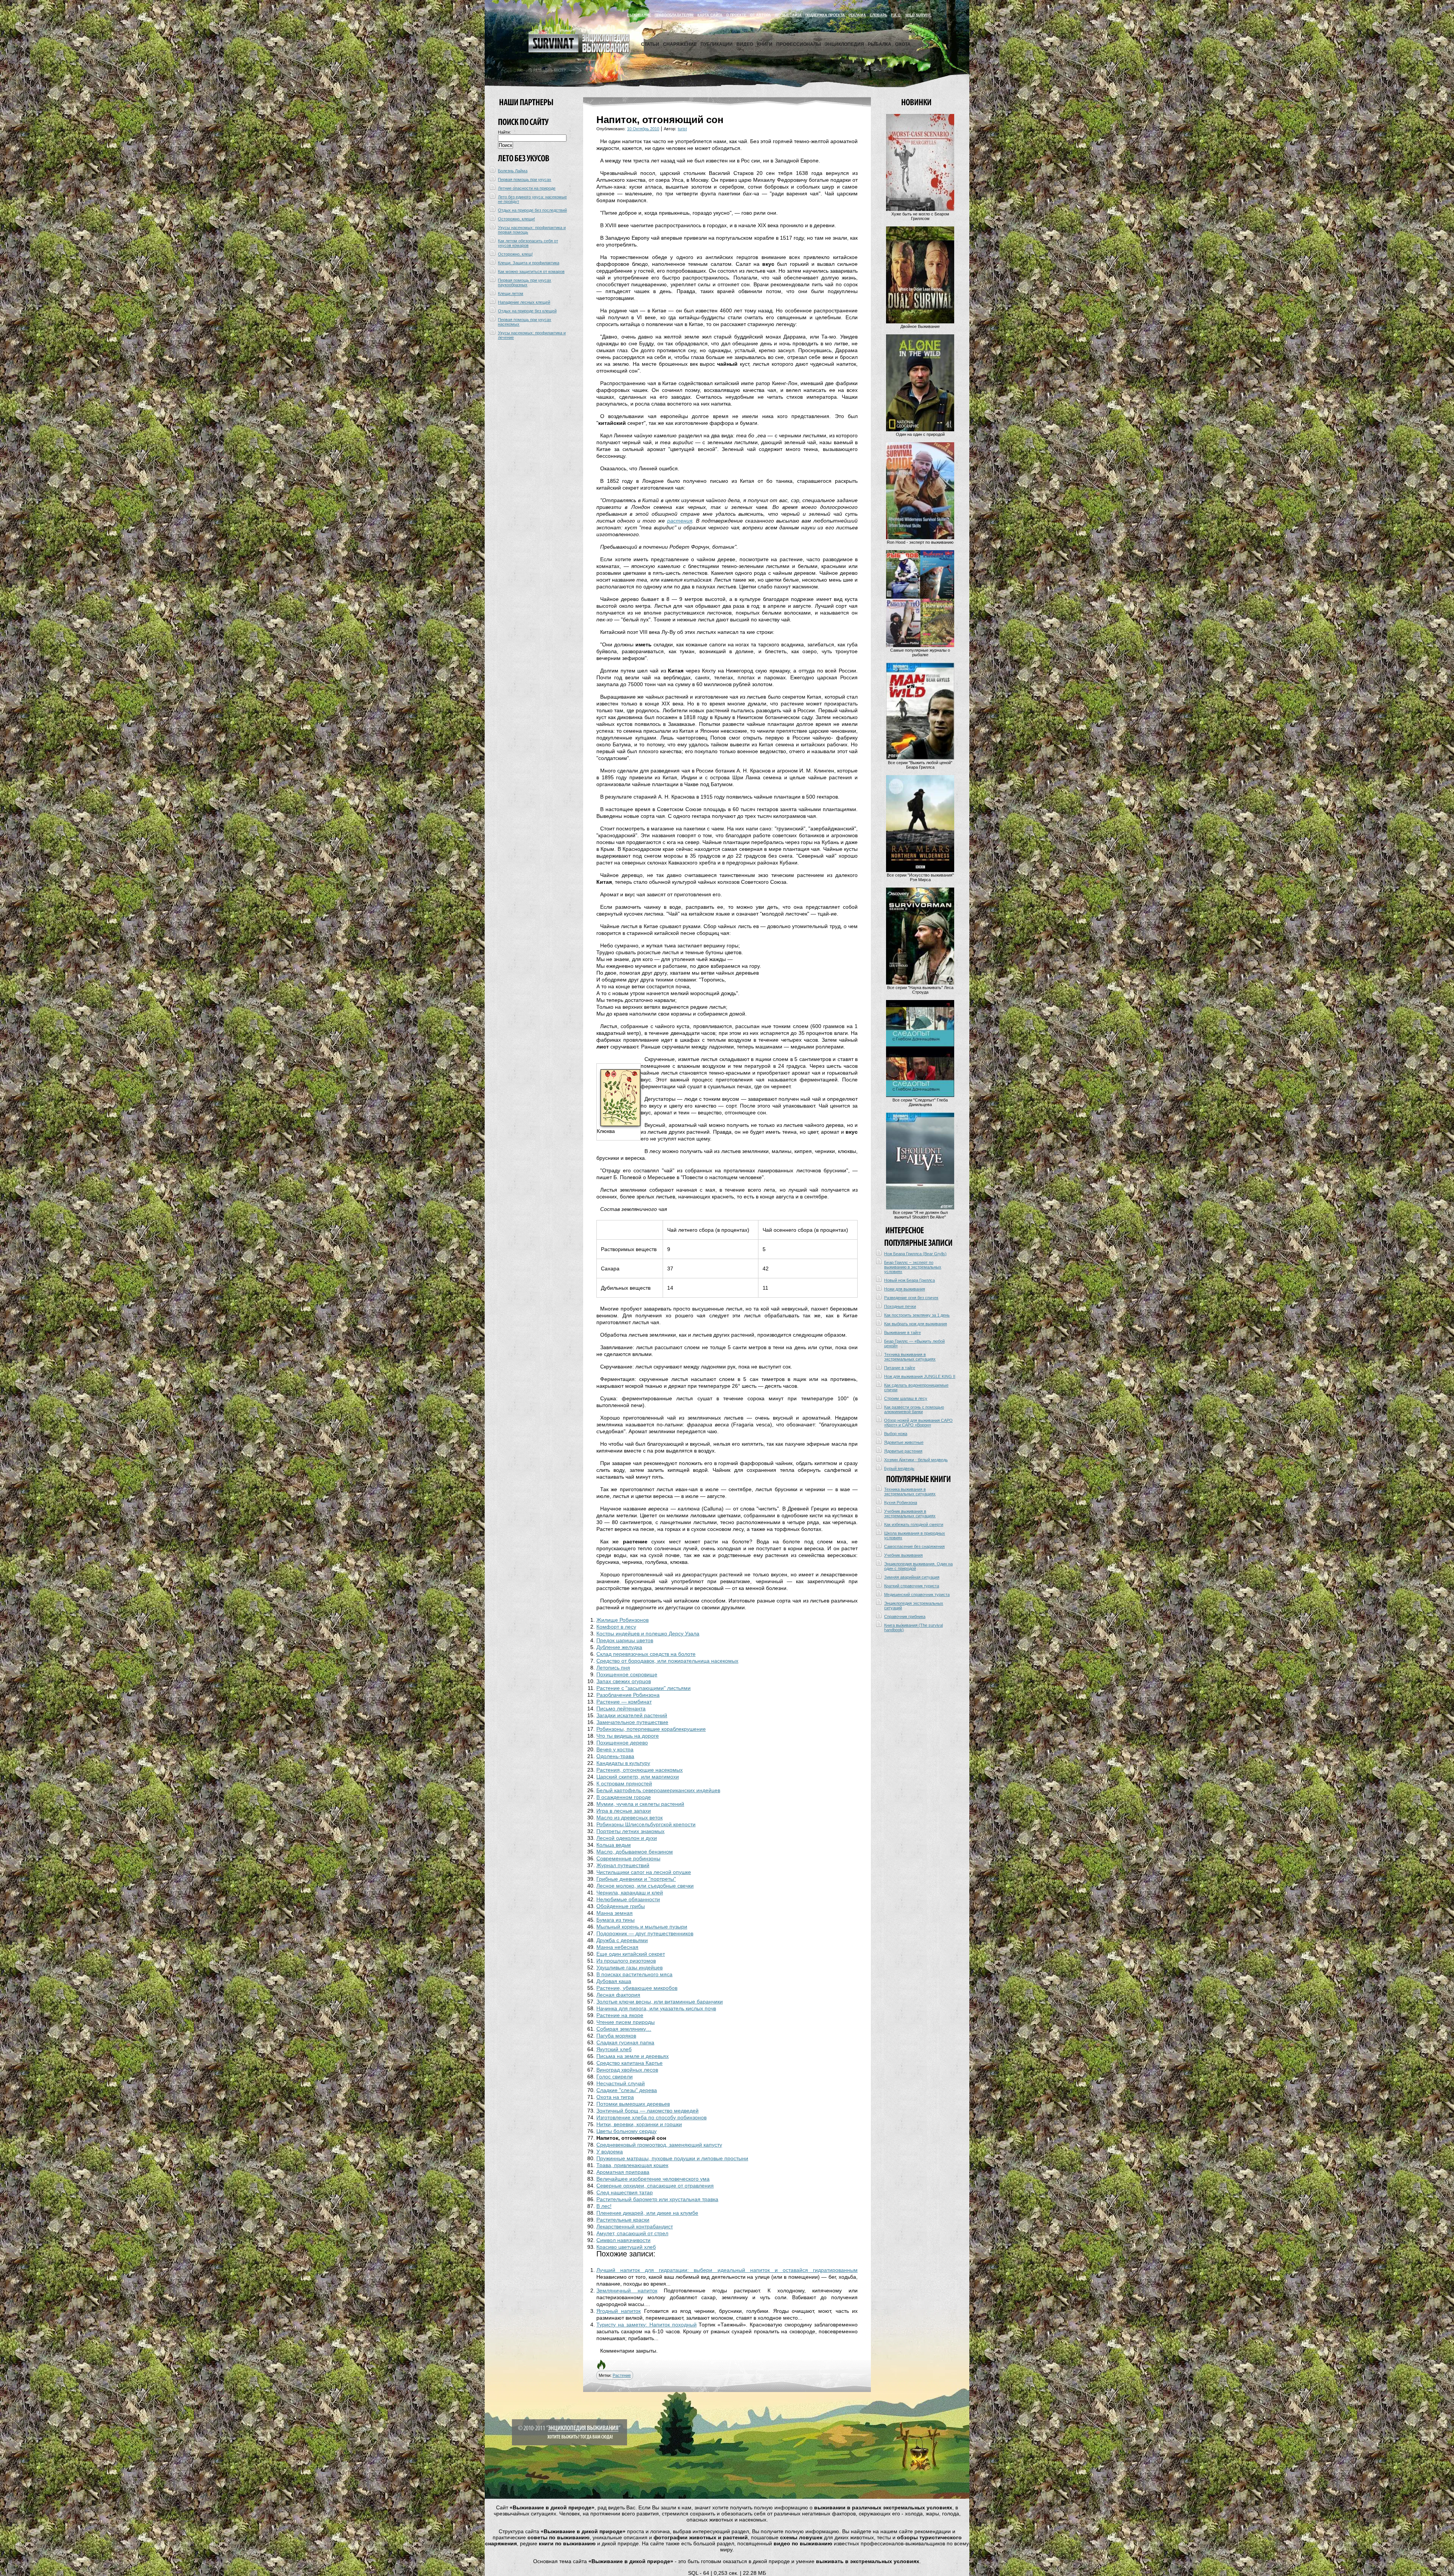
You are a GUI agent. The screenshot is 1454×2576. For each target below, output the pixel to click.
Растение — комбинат (624, 1702)
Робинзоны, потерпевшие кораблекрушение (651, 1729)
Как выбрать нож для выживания (916, 1324)
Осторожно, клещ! (515, 254)
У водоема (610, 2152)
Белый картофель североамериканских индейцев (658, 1790)
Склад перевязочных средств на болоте (646, 1654)
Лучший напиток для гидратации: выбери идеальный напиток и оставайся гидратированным (727, 2270)
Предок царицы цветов (625, 1640)
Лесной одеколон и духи (627, 1838)
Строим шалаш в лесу (906, 1398)
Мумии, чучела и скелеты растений (640, 1804)
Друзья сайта (788, 15)
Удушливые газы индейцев (629, 1967)
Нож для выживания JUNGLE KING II (920, 1376)
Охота (903, 44)
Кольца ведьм (614, 1845)
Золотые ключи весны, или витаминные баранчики (660, 2002)
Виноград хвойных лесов (627, 2070)
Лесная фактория (618, 1995)
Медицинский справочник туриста (917, 1595)
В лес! (604, 2206)
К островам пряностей (624, 1783)
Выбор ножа (896, 1434)
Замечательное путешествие (632, 1722)
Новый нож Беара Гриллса (910, 1280)
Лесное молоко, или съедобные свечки (645, 1886)
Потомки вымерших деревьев (633, 2104)
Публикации (717, 44)
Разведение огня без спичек (911, 1298)
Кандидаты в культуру (623, 1763)
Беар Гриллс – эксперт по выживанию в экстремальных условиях (913, 1267)
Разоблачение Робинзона (628, 1695)
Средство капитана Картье (629, 2063)
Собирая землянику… (624, 2029)
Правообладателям (674, 15)
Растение (622, 2375)
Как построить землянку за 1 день (917, 1315)
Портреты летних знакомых (630, 1831)
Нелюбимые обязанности (628, 1899)
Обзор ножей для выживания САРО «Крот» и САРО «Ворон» (918, 1423)
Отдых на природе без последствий (532, 210)
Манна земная (615, 1913)
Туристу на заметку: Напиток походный (647, 2325)
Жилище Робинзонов (622, 1620)
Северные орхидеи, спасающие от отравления (655, 2186)
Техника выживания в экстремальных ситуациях (910, 1357)
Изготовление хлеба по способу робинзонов (651, 2117)
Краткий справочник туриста (912, 1586)
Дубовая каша (614, 1981)
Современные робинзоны (628, 1858)
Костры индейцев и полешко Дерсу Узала (648, 1634)
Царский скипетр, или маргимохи (638, 1777)
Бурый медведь (899, 1468)
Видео (745, 44)
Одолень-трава (615, 1756)
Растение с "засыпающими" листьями (644, 1688)
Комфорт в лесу (616, 1627)
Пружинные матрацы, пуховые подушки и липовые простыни (672, 2158)
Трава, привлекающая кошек (632, 2165)
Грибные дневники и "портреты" (636, 1879)
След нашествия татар (625, 2192)
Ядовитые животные (904, 1442)
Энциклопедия (844, 44)
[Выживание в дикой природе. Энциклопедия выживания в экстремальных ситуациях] (579, 51)
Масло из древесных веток (629, 1818)
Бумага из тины (615, 1920)
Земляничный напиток (627, 2290)
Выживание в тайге (903, 1332)
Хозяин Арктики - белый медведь (916, 1460)
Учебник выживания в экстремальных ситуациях (910, 1513)
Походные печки (900, 1306)
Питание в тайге (900, 1368)
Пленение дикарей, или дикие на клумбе (647, 2213)
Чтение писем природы (626, 2022)
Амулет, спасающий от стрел (632, 2233)
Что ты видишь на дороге (628, 1736)
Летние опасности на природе (527, 188)
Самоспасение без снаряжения (914, 1546)
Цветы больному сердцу (626, 2131)
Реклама (857, 15)
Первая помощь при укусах (525, 179)
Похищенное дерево (622, 1743)
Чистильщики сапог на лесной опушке (644, 1872)
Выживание (639, 15)
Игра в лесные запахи (624, 1811)
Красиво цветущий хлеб (626, 2247)
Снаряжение (680, 44)
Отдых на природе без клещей (527, 311)
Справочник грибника (905, 1616)
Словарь (878, 15)
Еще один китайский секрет (631, 1954)
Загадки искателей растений (632, 1715)
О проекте (736, 15)
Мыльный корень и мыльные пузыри (642, 1927)
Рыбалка (880, 44)
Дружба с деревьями (622, 1940)
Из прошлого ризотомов (626, 1961)
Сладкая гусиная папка (625, 2042)
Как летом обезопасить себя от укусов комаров (528, 243)
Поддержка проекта (825, 15)
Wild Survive (918, 15)
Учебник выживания (903, 1555)
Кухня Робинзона (901, 1503)
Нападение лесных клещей (524, 302)
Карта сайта (710, 15)
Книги (765, 44)
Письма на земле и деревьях (633, 2056)
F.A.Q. (896, 15)
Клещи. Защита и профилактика (529, 263)
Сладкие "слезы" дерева (627, 2090)
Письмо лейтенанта (621, 1708)
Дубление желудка (619, 1647)
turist (682, 129)
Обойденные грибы (621, 1906)
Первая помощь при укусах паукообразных (525, 282)
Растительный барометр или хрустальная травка (657, 2199)
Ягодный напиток (619, 2311)
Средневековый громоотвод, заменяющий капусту (659, 2145)
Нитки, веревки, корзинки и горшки (639, 2124)
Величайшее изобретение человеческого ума (653, 2179)
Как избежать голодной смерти (914, 1524)
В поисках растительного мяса (634, 1974)
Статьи (650, 44)
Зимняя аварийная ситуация (912, 1577)
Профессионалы (799, 44)
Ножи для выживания (905, 1289)
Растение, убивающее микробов (637, 1988)
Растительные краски (623, 2220)
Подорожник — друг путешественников (645, 1933)
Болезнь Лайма (513, 171)
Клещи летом (511, 293)
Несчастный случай (621, 2083)
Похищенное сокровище (627, 1674)
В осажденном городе (624, 1797)
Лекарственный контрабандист (635, 2227)
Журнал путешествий (623, 1865)
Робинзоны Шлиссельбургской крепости (646, 1824)
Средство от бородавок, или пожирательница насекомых (667, 1661)
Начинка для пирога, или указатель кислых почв (656, 2008)
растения (680, 521)
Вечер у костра (615, 1749)
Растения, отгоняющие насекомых (640, 1770)
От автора (761, 15)
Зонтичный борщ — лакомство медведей (647, 2111)
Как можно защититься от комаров (531, 271)
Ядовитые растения (903, 1451)
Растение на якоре (620, 2015)
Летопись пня (613, 1668)
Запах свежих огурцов (624, 1681)
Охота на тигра (615, 2097)
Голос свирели (615, 2077)
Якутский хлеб (614, 2049)
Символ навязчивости (623, 2240)
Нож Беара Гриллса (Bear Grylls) (915, 1254)
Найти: (504, 132)
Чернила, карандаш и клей (630, 1893)
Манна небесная (617, 1947)
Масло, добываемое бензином (635, 1852)
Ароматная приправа (623, 2172)
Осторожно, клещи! (516, 219)
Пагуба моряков (616, 2036)
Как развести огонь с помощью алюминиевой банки (914, 1409)
